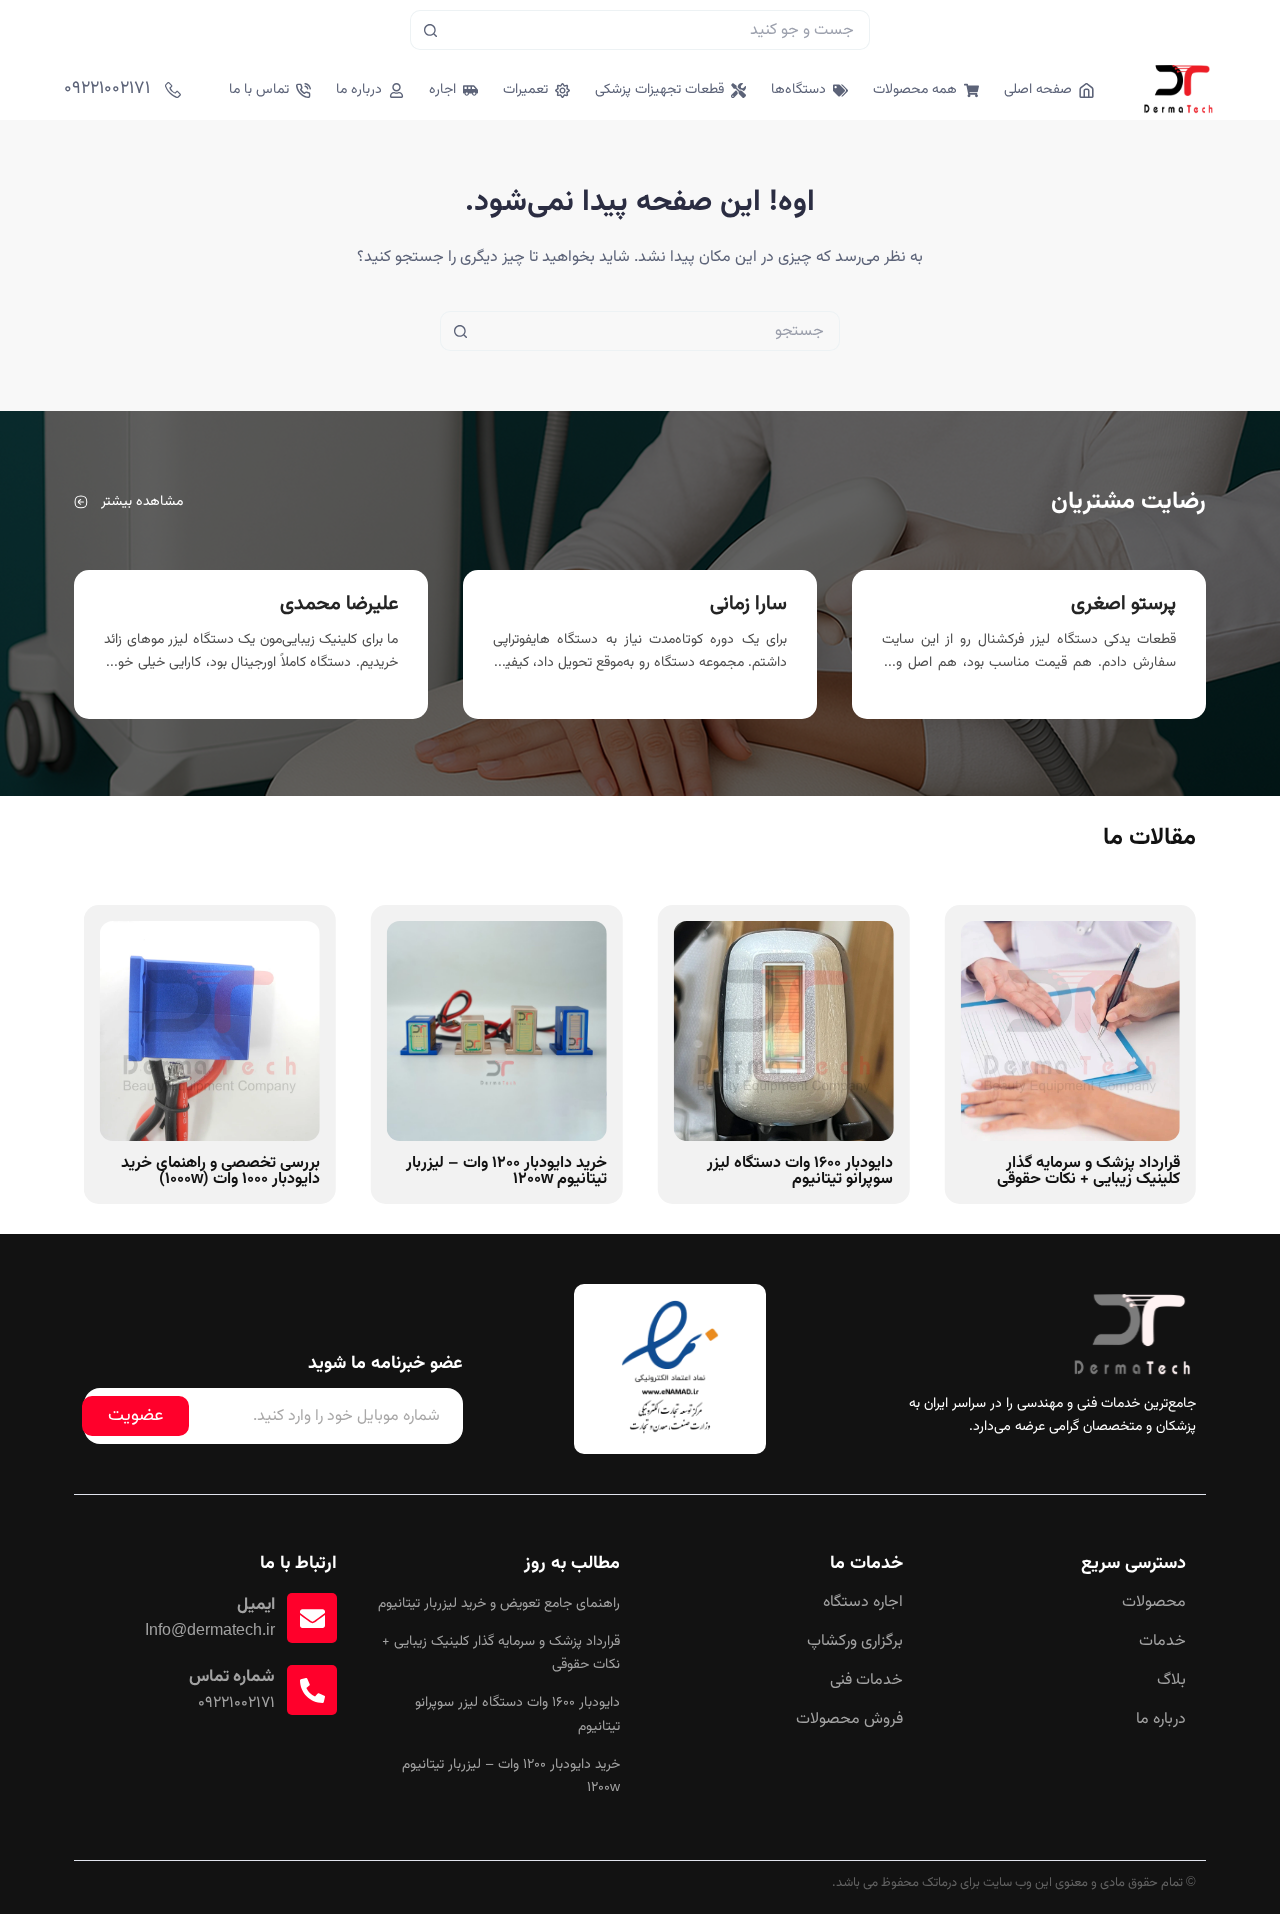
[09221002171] (173, 90)
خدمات (1162, 1642)
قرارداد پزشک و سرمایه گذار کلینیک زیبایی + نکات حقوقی (1088, 1171)
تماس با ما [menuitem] (259, 90)
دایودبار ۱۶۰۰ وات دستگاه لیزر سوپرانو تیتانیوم (800, 1171)
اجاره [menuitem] (442, 90)
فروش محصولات (849, 1720)
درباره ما (1161, 1720)
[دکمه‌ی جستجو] (430, 30)
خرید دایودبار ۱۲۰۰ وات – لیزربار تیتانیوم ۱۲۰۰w (506, 1171)
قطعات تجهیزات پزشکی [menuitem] (659, 90)
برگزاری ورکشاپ (855, 1642)
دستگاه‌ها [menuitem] (798, 90)
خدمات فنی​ (866, 1681)
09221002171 (107, 89)
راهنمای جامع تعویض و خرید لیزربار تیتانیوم (499, 1604)
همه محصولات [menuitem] (915, 90)
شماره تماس (232, 1677)
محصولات (1154, 1603)
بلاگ (1171, 1681)
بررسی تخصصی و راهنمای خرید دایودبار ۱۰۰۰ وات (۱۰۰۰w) (220, 1171)
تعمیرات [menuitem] (525, 90)
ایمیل (256, 1605)
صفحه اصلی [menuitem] (1038, 90)
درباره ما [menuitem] (359, 90)
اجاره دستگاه (863, 1603)
